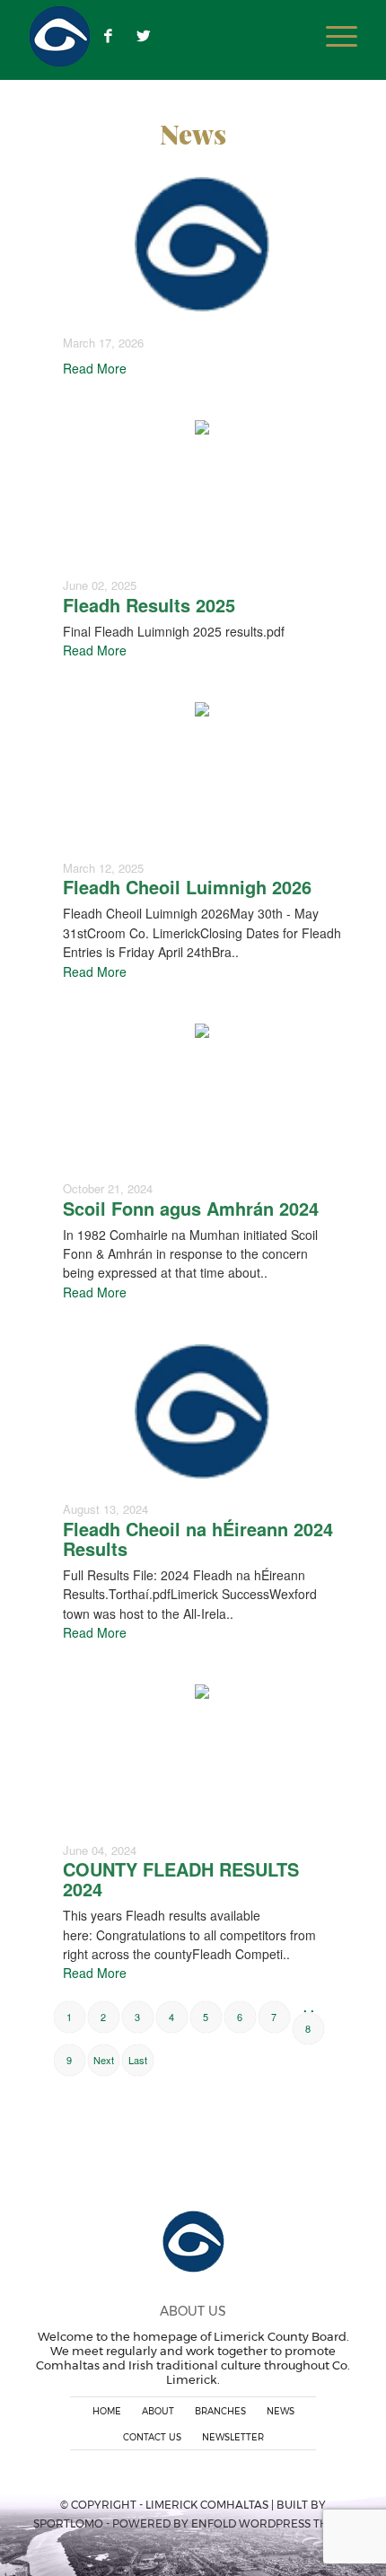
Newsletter (233, 2437)
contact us (152, 2437)
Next (104, 2060)
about (158, 2411)
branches (220, 2411)
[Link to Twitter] (144, 36)
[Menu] (333, 36)
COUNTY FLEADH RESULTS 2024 (181, 1879)
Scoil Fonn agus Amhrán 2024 (191, 1208)
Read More (95, 368)
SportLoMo (68, 2523)
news (281, 2411)
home (107, 2411)
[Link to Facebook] (108, 36)
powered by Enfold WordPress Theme (232, 2523)
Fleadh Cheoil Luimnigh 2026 (187, 887)
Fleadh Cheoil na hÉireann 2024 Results (198, 1539)
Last (138, 2060)
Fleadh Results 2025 (149, 605)
